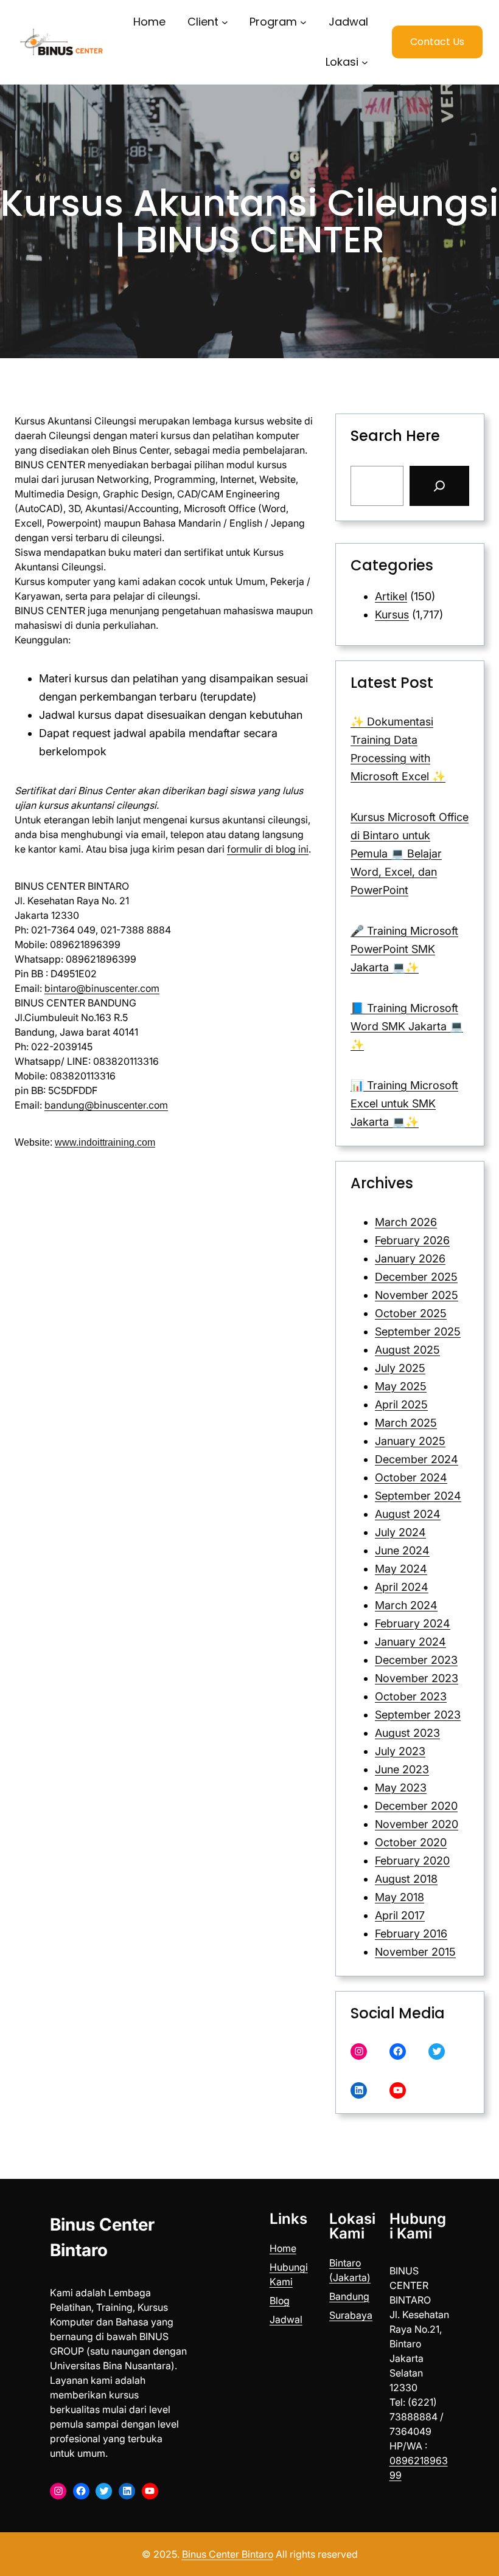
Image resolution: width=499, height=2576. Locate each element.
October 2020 (411, 1842)
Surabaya (351, 2315)
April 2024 (402, 1587)
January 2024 (410, 1642)
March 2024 (406, 1605)
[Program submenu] (303, 22)
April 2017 (400, 1915)
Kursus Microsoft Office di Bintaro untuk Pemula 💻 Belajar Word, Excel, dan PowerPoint (410, 853)
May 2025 (401, 1386)
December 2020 (416, 1806)
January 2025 (410, 1441)
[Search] (439, 486)
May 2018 (400, 1897)
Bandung (349, 2296)
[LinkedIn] (359, 2090)
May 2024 (401, 1569)
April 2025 (401, 1404)
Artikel (391, 596)
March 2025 (406, 1423)
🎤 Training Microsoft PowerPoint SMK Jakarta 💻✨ (404, 949)
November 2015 (415, 1952)
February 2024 (413, 1623)
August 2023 (407, 1733)
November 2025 (417, 1295)
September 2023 (418, 1715)
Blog (280, 2301)
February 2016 (411, 1934)
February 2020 (412, 1861)
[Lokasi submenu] (365, 62)
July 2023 (400, 1751)
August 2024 (408, 1514)
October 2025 (411, 1313)
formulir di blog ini (268, 849)
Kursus (392, 615)
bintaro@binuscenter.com (102, 988)
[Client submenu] (225, 22)
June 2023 (402, 1769)
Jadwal (286, 2319)
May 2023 (401, 1788)
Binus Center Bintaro (228, 2554)
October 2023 (411, 1696)
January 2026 (410, 1259)
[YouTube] (398, 2090)
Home (283, 2248)
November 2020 (417, 1824)
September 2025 (418, 1331)
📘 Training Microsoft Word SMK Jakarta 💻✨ (407, 1026)
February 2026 (412, 1240)
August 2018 (406, 1879)
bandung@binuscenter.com (106, 1105)
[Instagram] (359, 2051)
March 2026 (406, 1222)
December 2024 (417, 1459)
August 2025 (407, 1350)
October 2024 (411, 1477)
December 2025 (416, 1277)
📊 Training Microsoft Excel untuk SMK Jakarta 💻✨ (404, 1103)
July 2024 (400, 1532)
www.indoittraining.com (105, 1142)
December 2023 (416, 1660)
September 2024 (418, 1496)
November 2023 (417, 1678)
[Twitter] (437, 2051)
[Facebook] (398, 2051)
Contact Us (437, 42)
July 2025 (400, 1368)
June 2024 (402, 1550)
